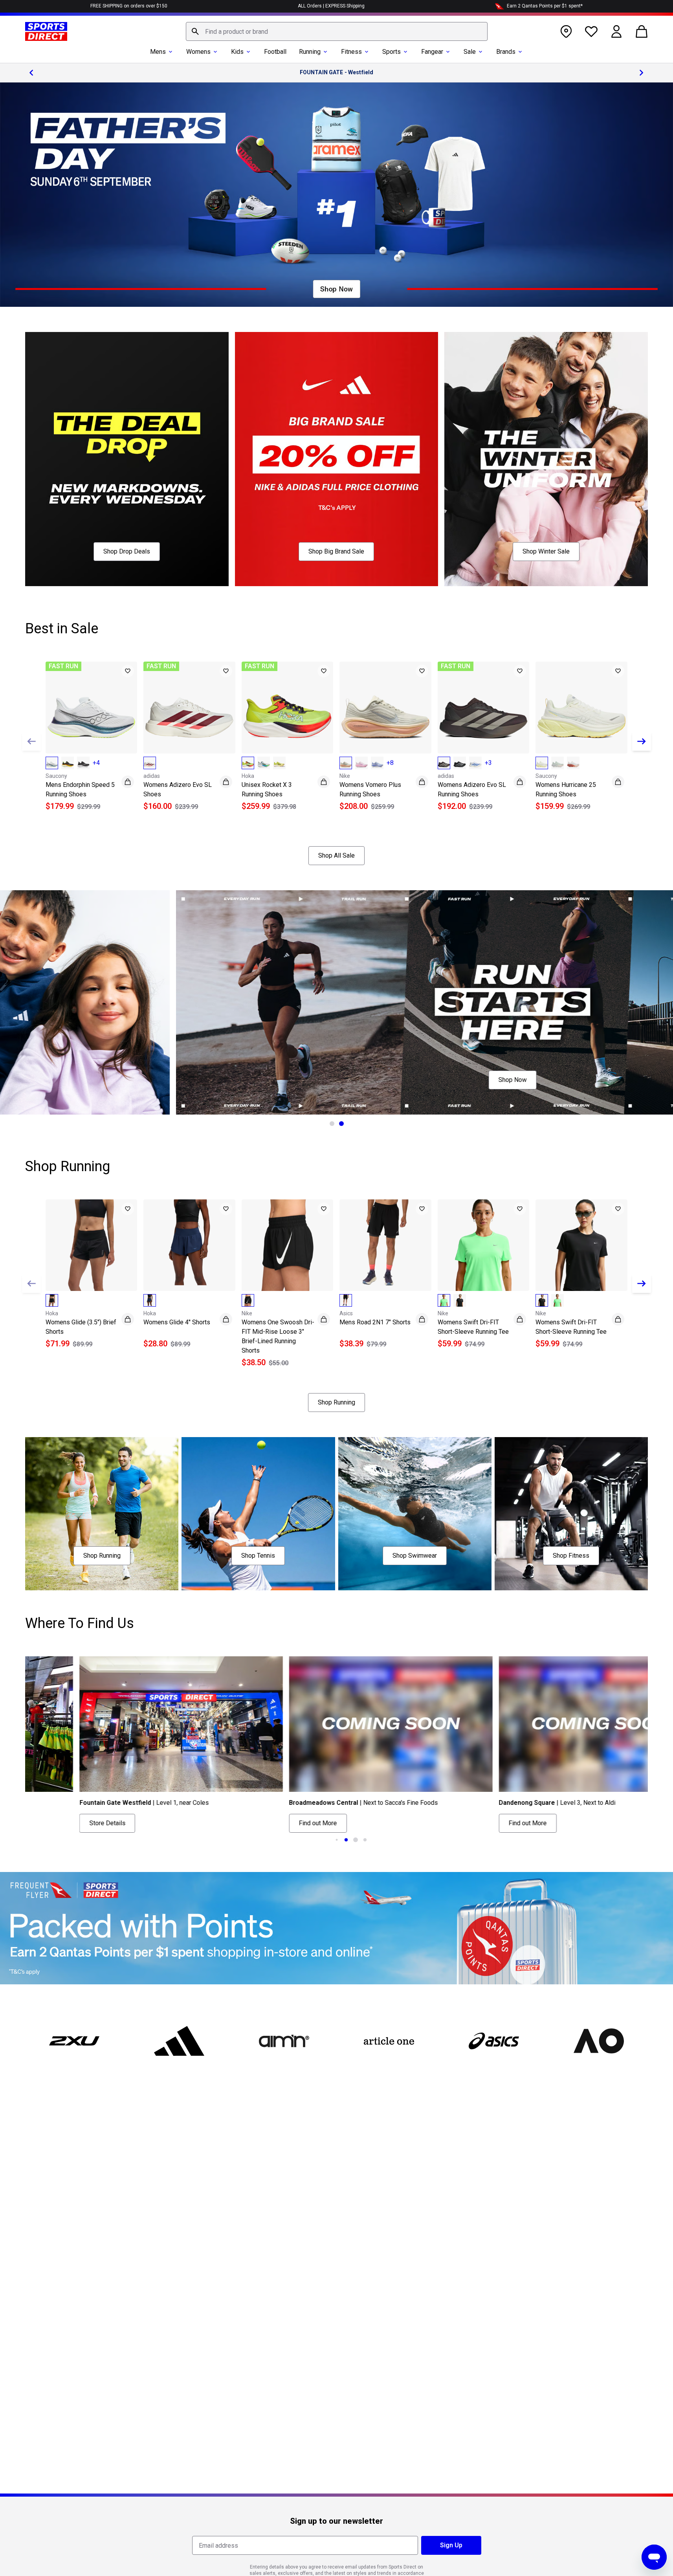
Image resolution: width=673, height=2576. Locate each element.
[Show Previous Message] (31, 73)
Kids (237, 52)
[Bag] (642, 31)
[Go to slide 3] (346, 1840)
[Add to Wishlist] (128, 671)
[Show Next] (642, 741)
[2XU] (74, 2041)
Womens (198, 52)
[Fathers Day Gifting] (336, 195)
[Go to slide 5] (365, 1840)
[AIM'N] (284, 2041)
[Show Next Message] (642, 73)
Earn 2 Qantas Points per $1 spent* (545, 6)
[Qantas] (336, 1928)
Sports (392, 52)
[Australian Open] (599, 2041)
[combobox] (337, 31)
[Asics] (494, 2041)
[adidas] (179, 2041)
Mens (158, 52)
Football (275, 52)
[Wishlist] (591, 31)
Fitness (351, 52)
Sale (470, 52)
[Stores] (566, 31)
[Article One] (389, 2041)
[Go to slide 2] (341, 1124)
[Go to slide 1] (332, 1124)
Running (310, 52)
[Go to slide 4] (356, 1840)
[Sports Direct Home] (46, 31)
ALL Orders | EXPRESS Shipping (331, 6)
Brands (506, 52)
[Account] (616, 31)
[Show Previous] (31, 741)
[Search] (195, 31)
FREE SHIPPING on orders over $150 (129, 6)
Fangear (432, 52)
